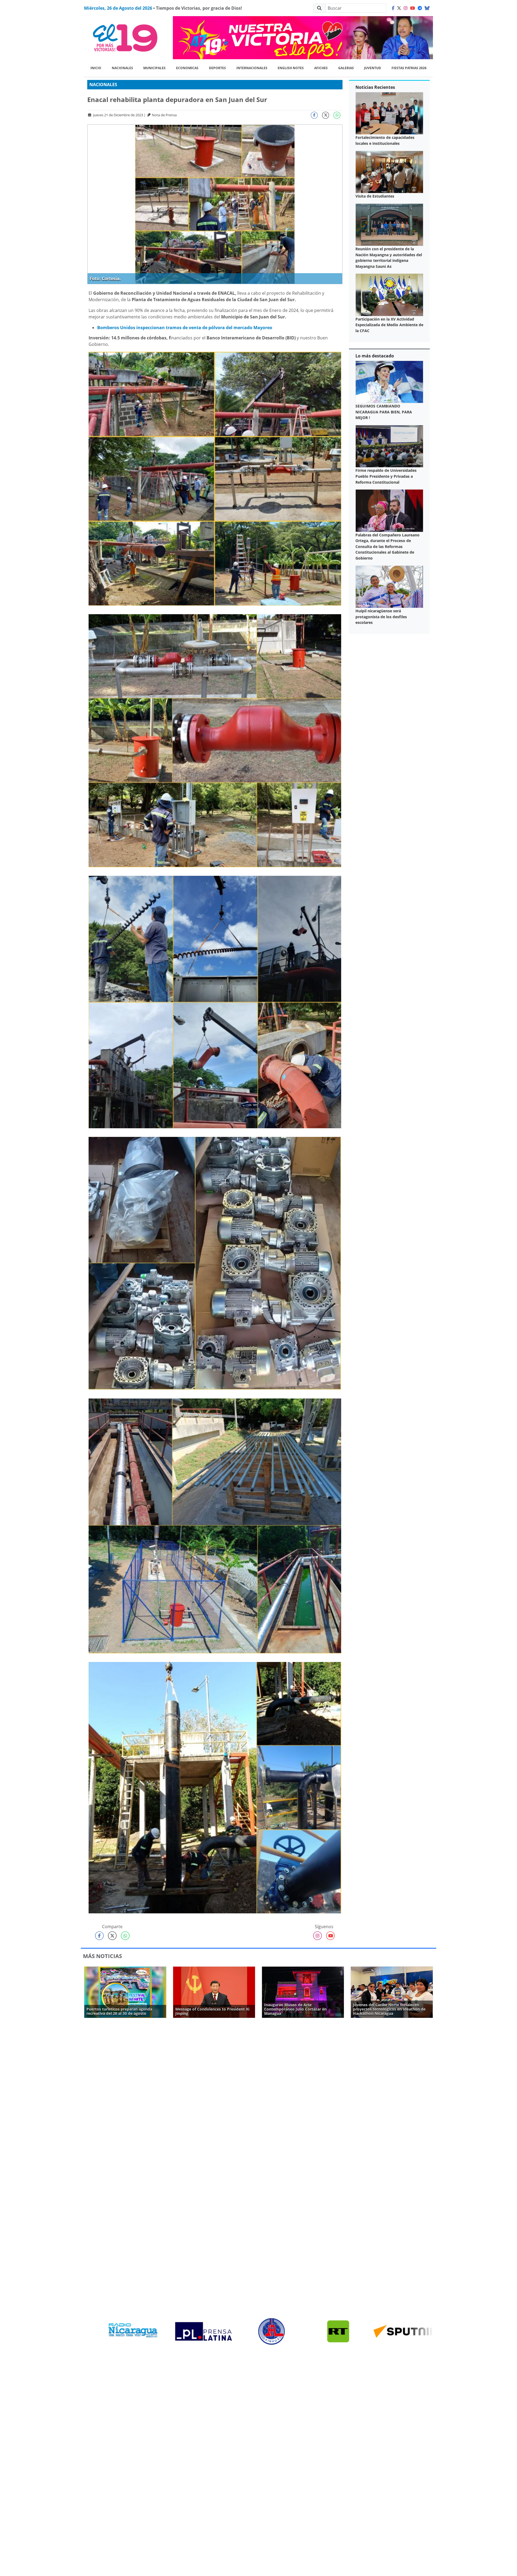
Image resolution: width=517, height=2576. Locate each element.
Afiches (321, 68)
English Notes (291, 68)
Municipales (154, 68)
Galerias (346, 68)
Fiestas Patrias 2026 (409, 68)
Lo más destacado (375, 356)
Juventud (373, 68)
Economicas (187, 68)
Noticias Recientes (375, 87)
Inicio (96, 68)
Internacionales (252, 68)
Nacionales (122, 68)
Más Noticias (102, 1956)
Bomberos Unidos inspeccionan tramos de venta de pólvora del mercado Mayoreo (185, 328)
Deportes (217, 68)
